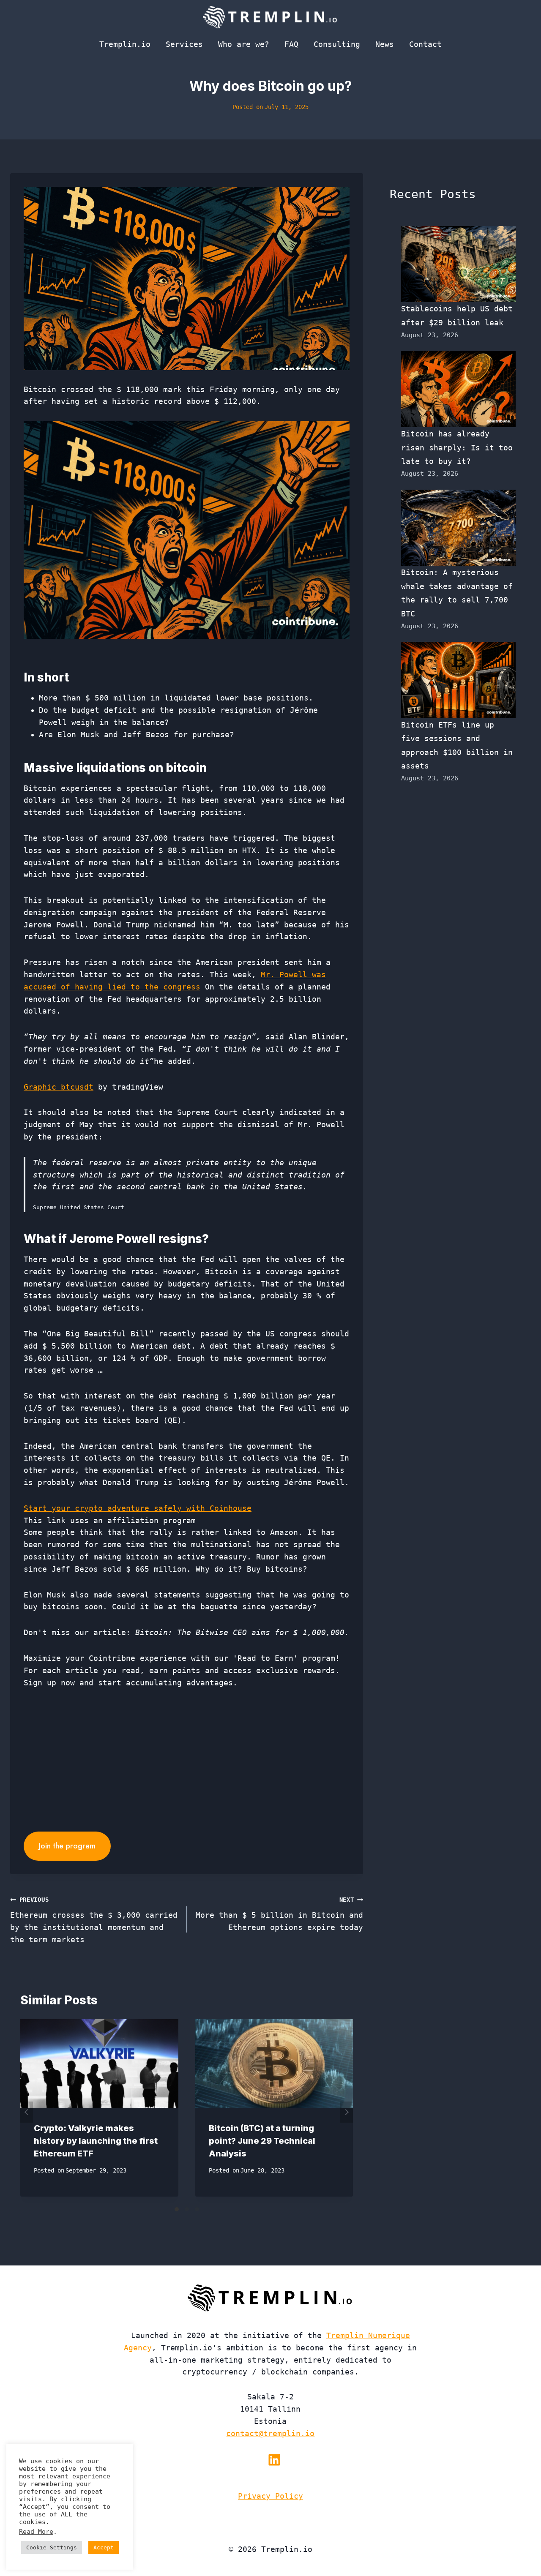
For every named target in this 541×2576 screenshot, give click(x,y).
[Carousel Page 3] (197, 2209)
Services (184, 44)
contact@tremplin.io (270, 2433)
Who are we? (244, 44)
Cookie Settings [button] (52, 2547)
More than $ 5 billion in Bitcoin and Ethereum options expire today (279, 1914)
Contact (425, 44)
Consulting (337, 44)
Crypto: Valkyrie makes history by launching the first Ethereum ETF (96, 2141)
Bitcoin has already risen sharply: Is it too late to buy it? (457, 447)
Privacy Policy (270, 2496)
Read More (36, 2531)
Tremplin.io (125, 44)
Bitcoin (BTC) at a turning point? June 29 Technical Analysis (262, 2141)
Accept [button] (104, 2547)
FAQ (291, 44)
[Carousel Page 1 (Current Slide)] (177, 2209)
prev (27, 2112)
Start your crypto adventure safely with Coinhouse (138, 1508)
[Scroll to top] (519, 2542)
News (385, 44)
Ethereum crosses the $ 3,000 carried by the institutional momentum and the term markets (94, 1920)
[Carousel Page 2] (187, 2209)
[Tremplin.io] (270, 17)
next (347, 2112)
